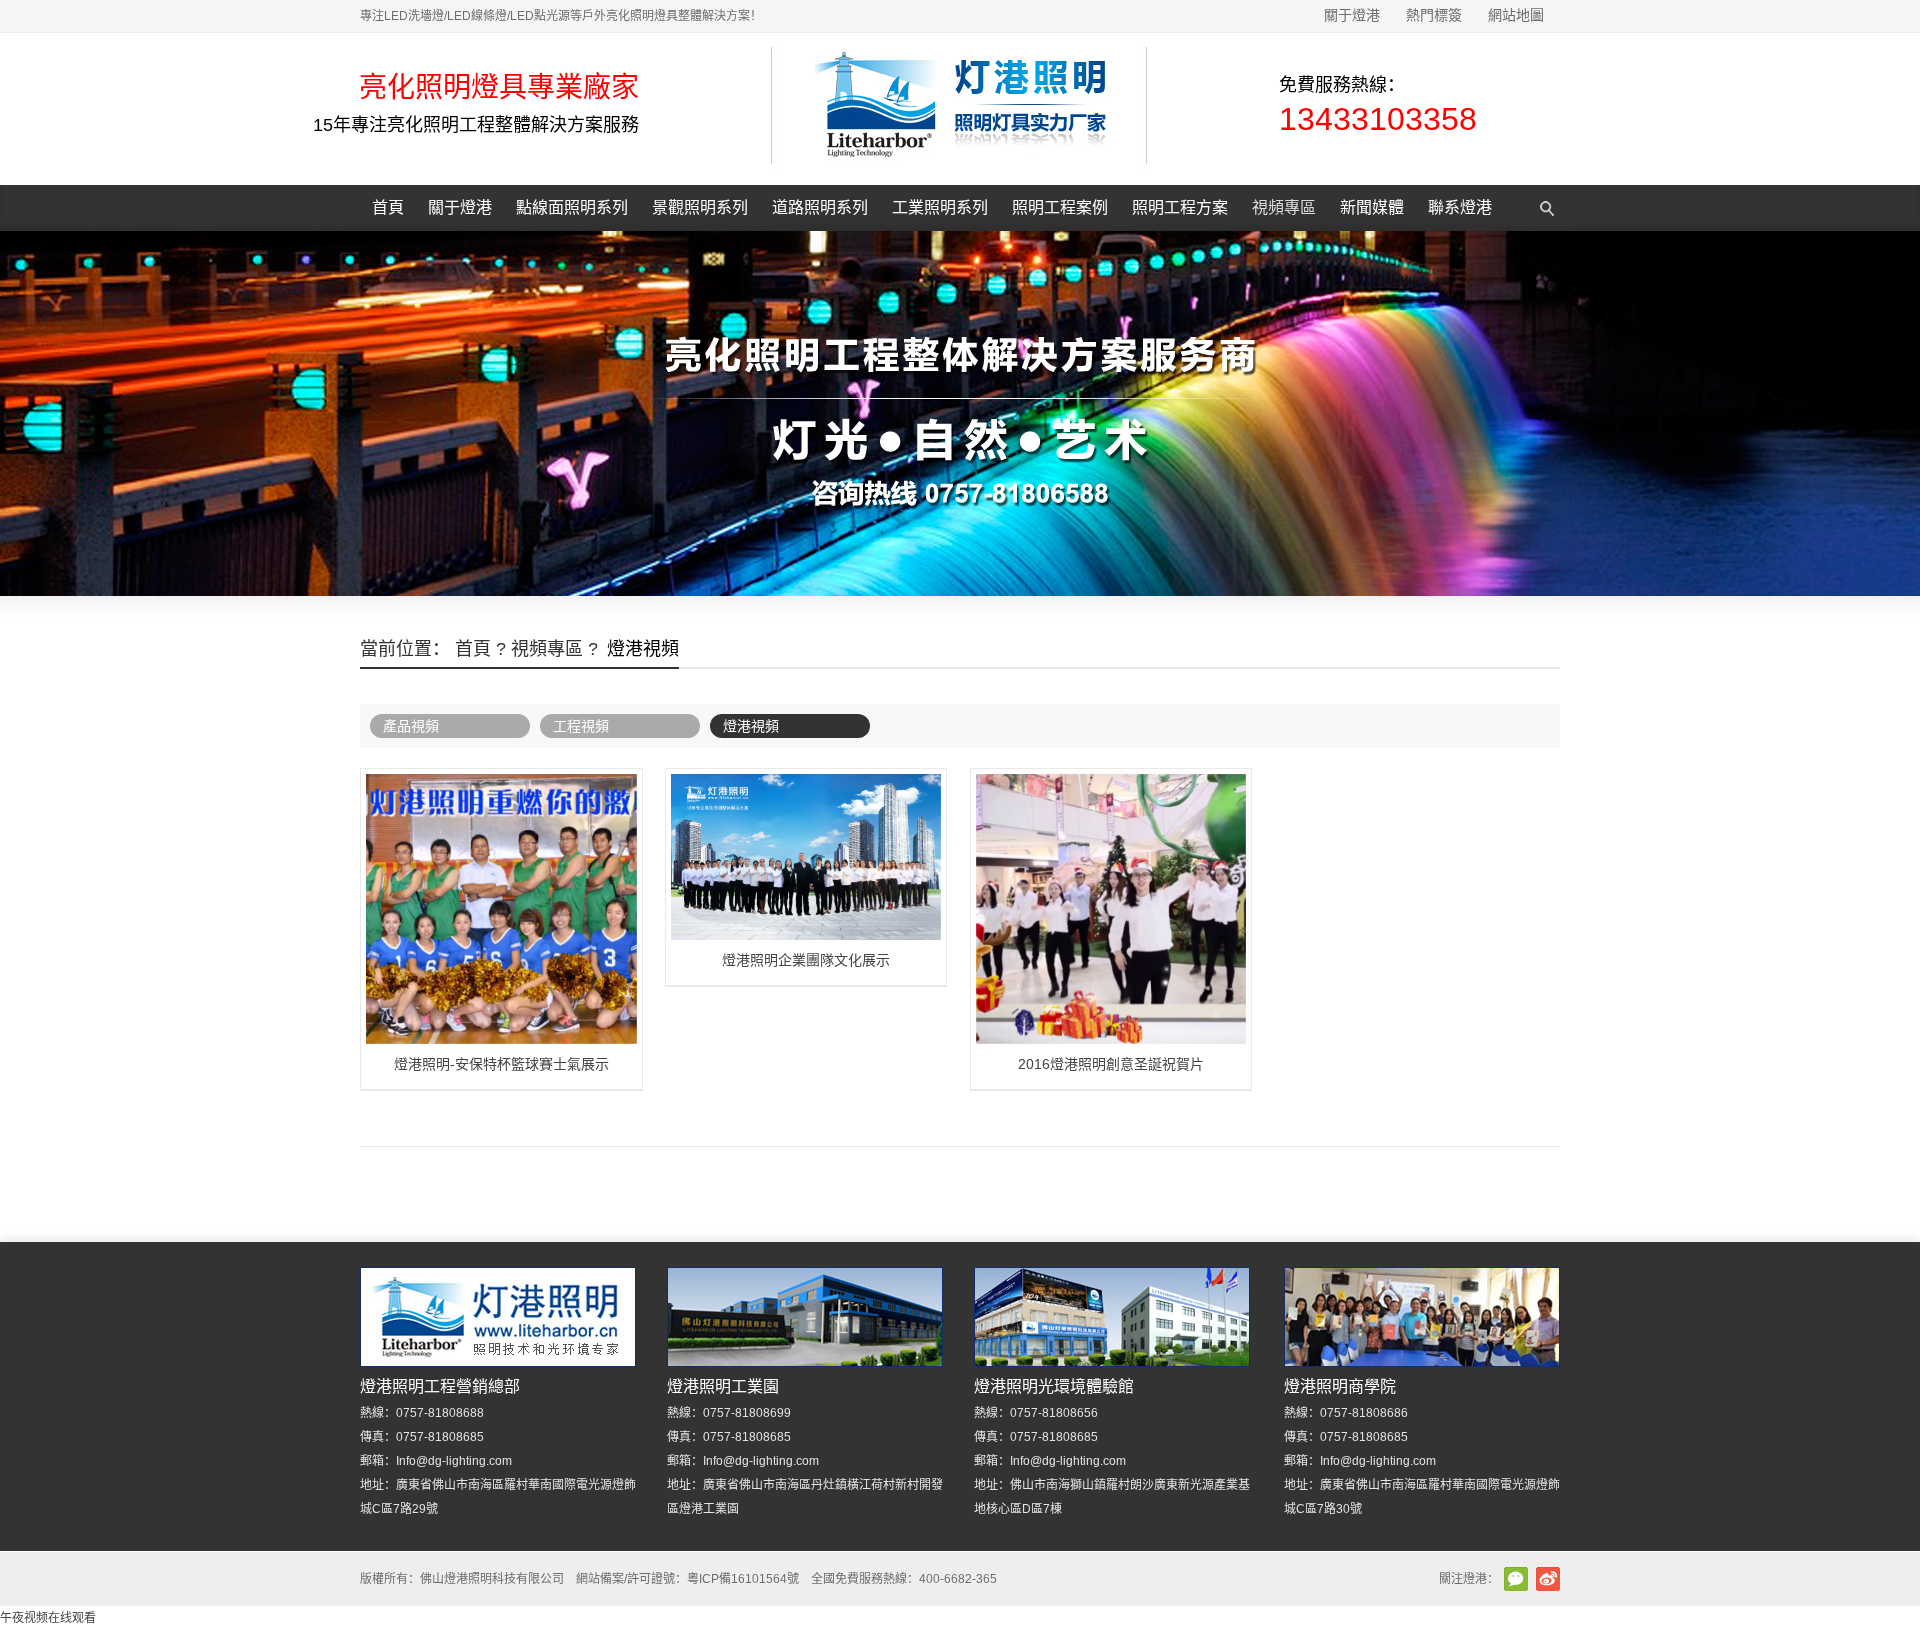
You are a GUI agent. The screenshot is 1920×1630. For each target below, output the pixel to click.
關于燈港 (1352, 15)
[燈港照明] (959, 173)
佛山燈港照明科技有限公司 (492, 1579)
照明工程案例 (1060, 207)
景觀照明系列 (700, 207)
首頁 (388, 207)
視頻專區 (1284, 207)
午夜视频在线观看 (48, 1618)
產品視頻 (411, 726)
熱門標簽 (1434, 15)
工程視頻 (581, 726)
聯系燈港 (1460, 207)
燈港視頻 (751, 726)
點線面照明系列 (572, 207)
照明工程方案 (1180, 207)
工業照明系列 (940, 207)
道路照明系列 (820, 207)
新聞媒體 (1372, 207)
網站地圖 (1516, 15)
